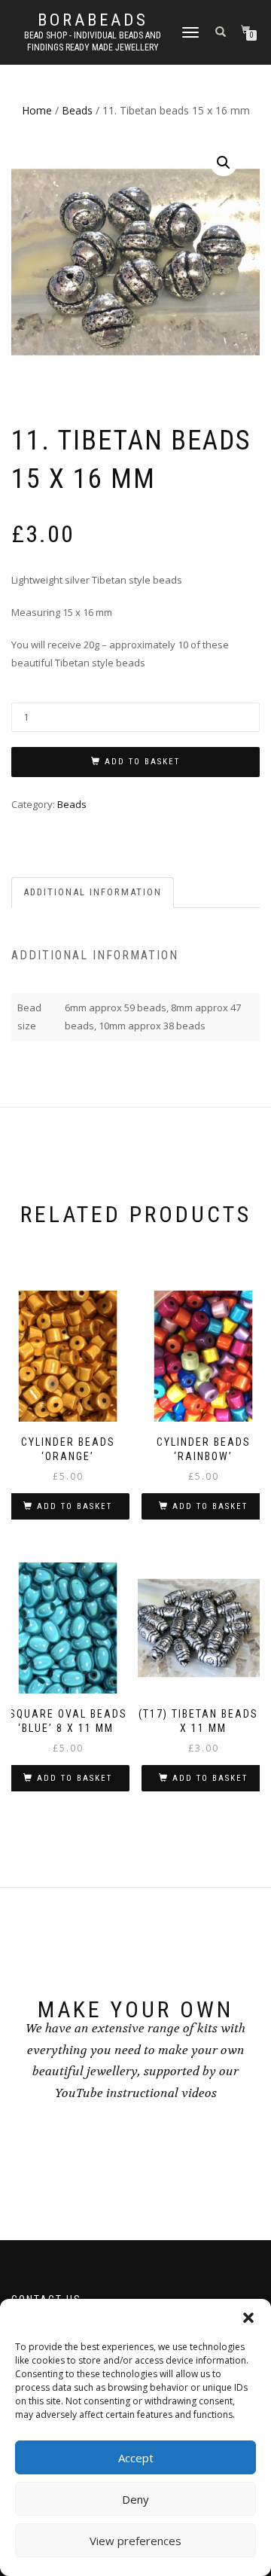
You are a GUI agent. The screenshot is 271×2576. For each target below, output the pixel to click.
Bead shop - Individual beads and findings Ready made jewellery (93, 41)
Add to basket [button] (75, 1506)
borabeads (93, 20)
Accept (136, 2458)
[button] (248, 2318)
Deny (135, 2499)
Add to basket (142, 762)
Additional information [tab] (93, 892)
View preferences (135, 2541)
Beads (77, 110)
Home (37, 110)
